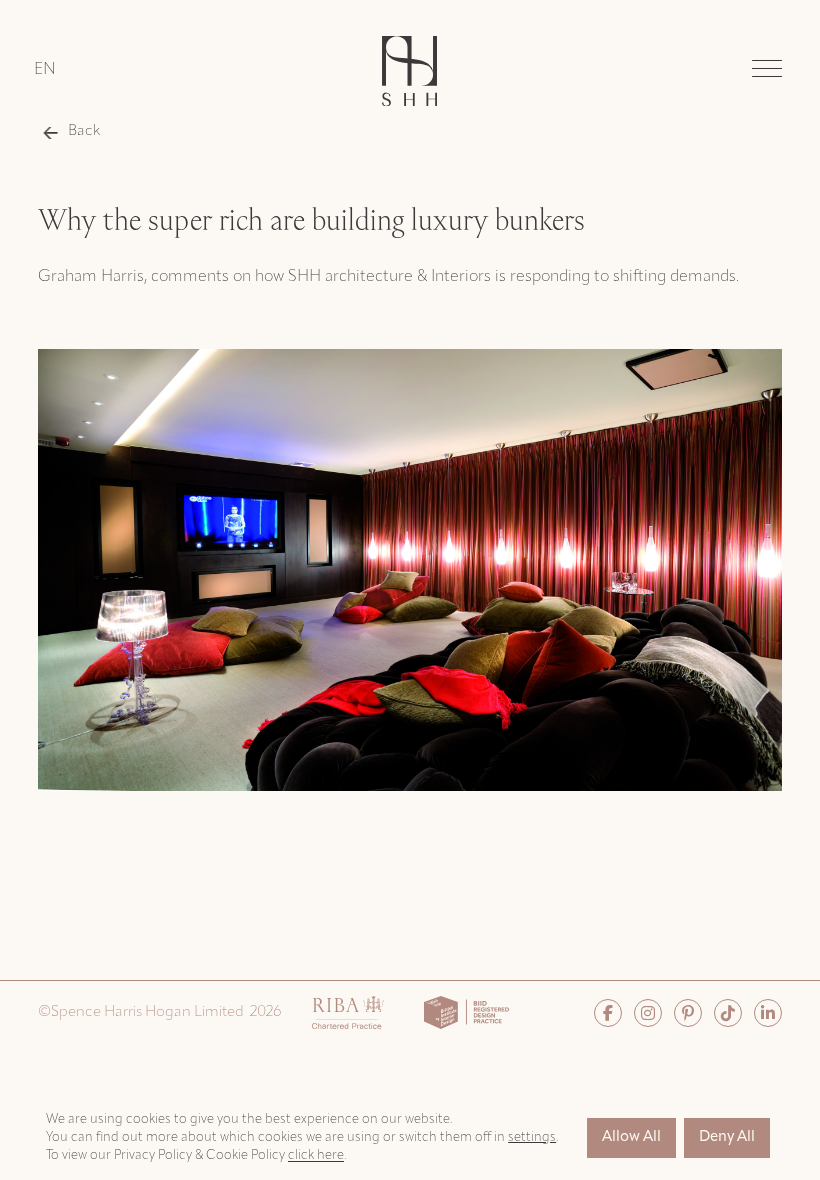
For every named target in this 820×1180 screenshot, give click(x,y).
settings (532, 1137)
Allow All (631, 1137)
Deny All (727, 1137)
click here (316, 1155)
